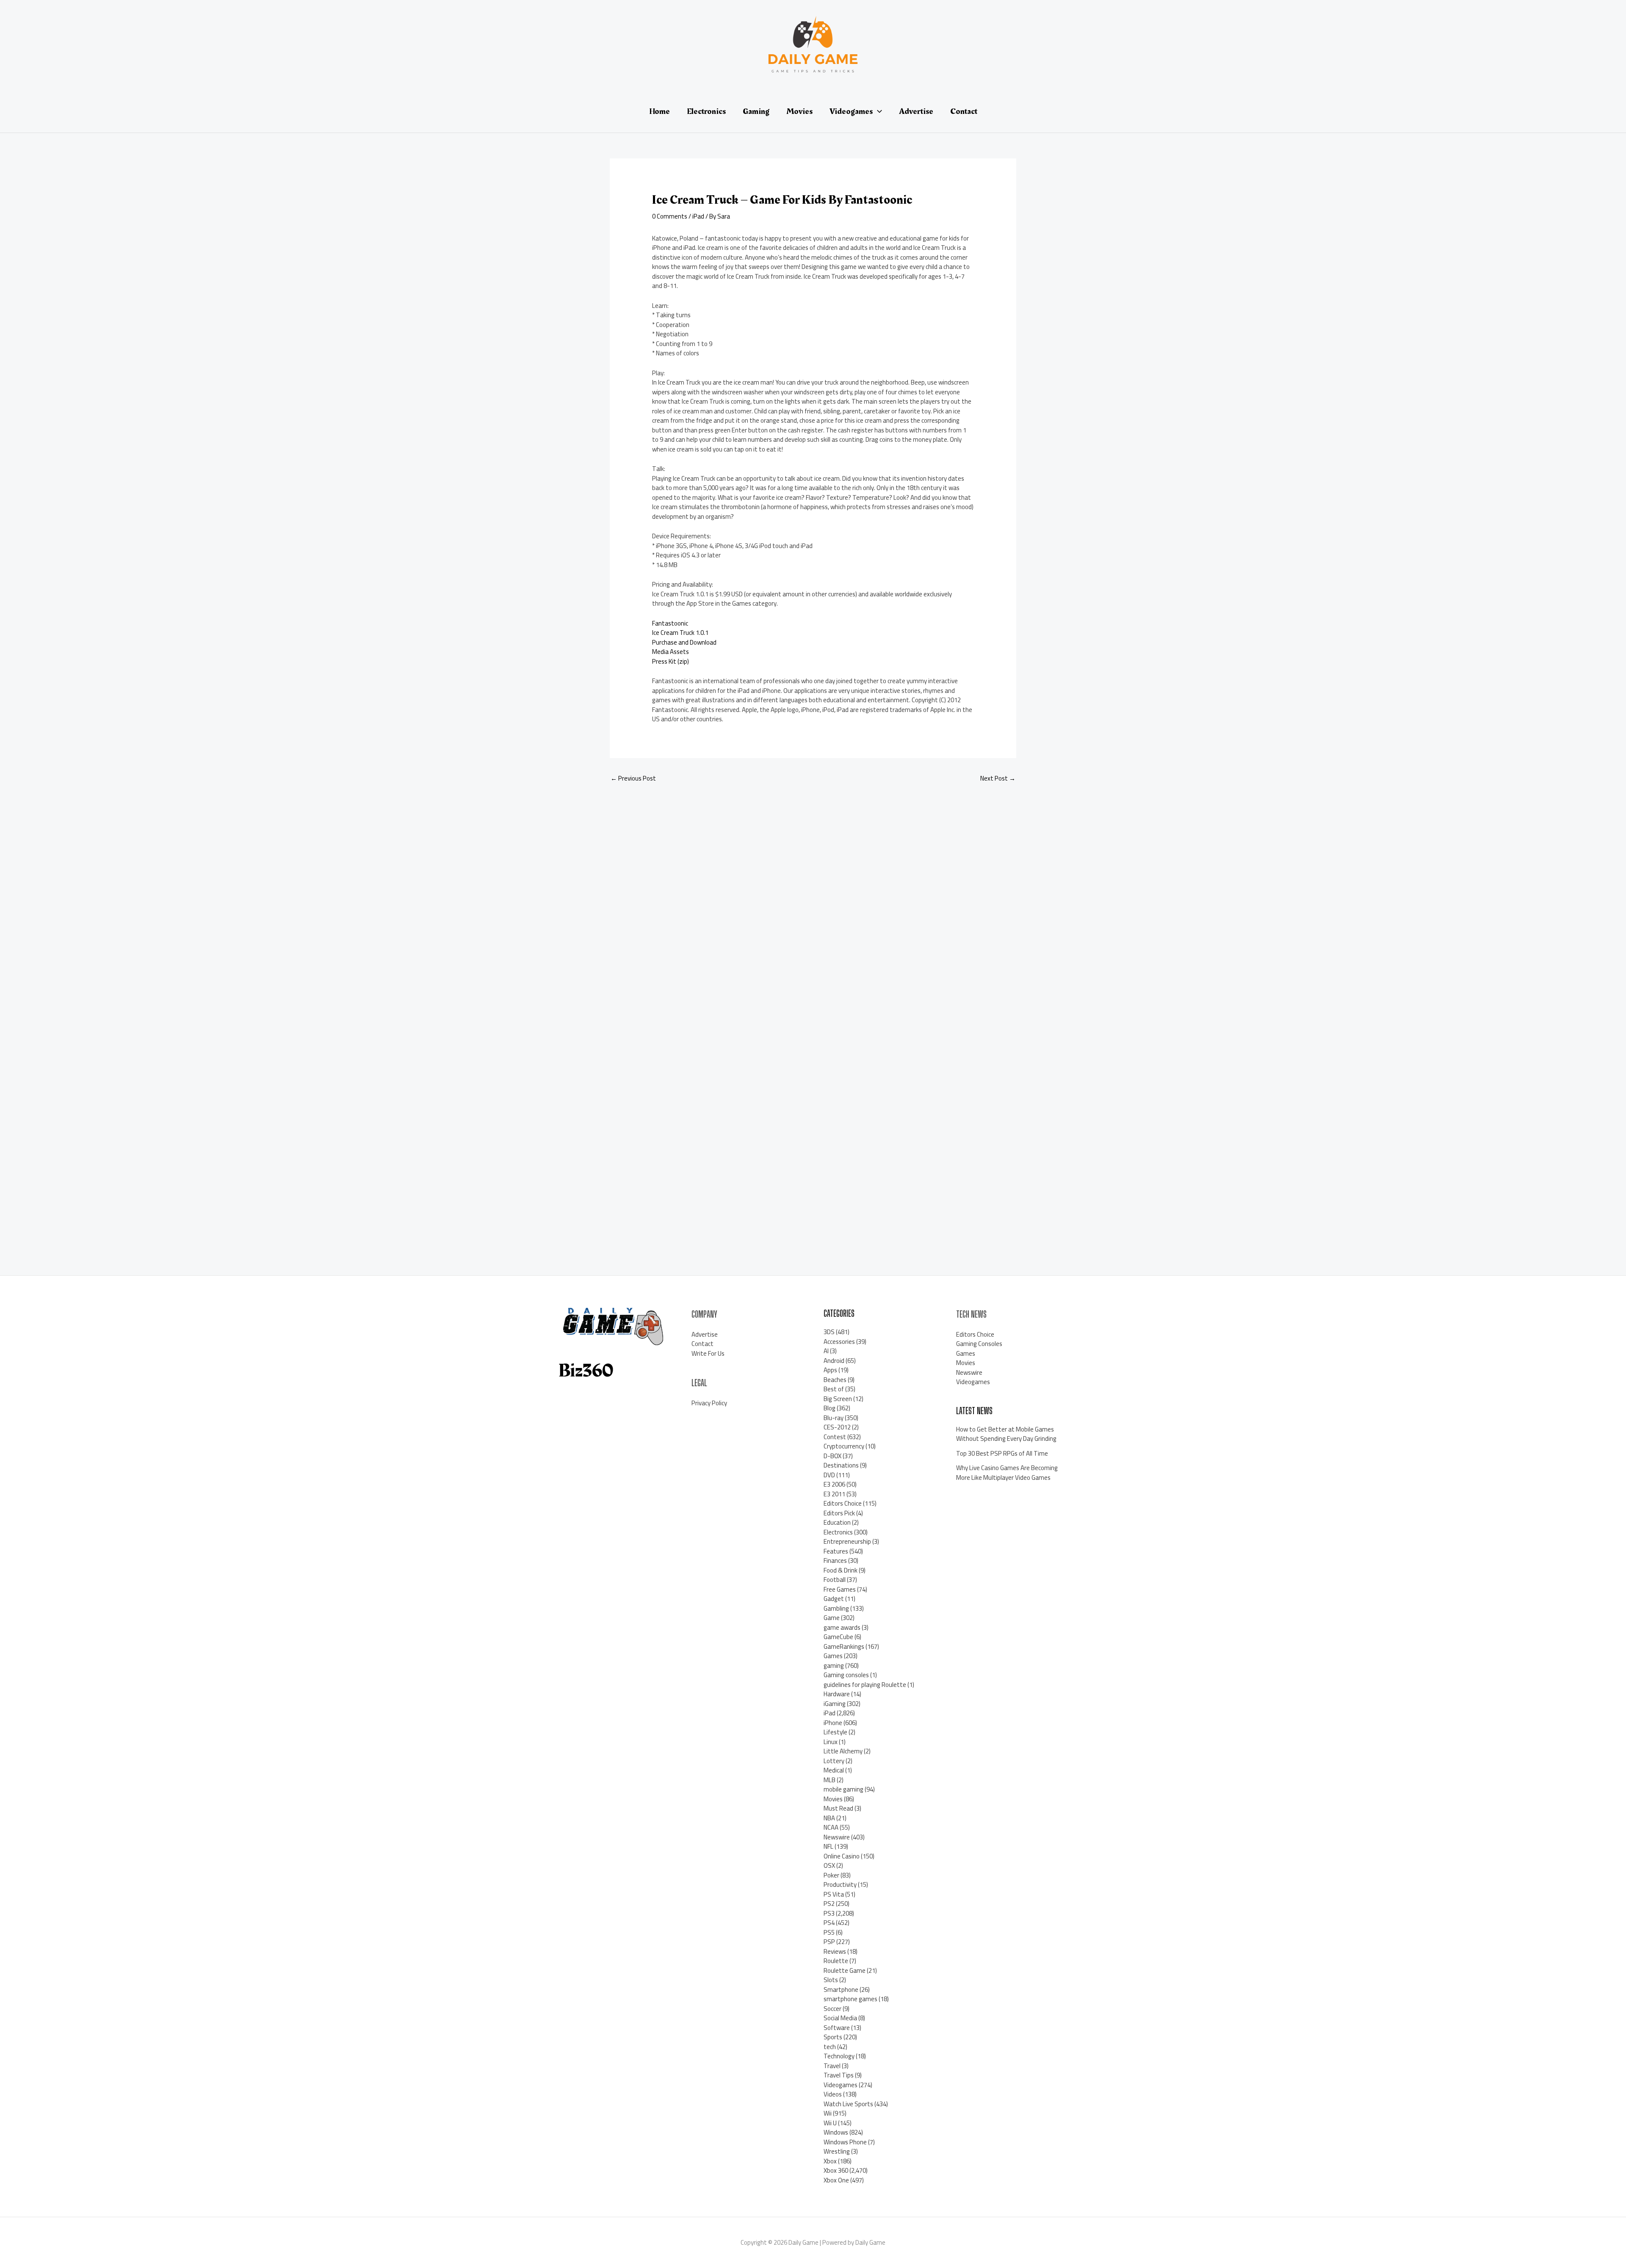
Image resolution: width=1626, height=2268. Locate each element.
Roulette (836, 1961)
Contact (702, 1344)
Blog (830, 1408)
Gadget (834, 1599)
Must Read (838, 1808)
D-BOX (832, 1456)
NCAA (831, 1827)
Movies (833, 1799)
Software (837, 2028)
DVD (829, 1475)
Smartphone (841, 1990)
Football (835, 1580)
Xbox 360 (836, 2170)
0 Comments (670, 216)
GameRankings (844, 1646)
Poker (831, 1875)
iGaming (835, 1704)
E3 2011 (834, 1494)
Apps (830, 1370)
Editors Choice (843, 1503)
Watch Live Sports (848, 2104)
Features (836, 1551)
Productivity (840, 1884)
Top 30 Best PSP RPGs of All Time (1002, 1453)
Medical (834, 1770)
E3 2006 (834, 1484)
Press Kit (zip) (671, 661)
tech (830, 2047)
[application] (877, 111)
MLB (830, 1780)
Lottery (834, 1761)
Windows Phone (845, 2142)
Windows (836, 2132)
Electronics (838, 1532)
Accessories (839, 1342)
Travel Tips (839, 2075)
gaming (834, 1666)
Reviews (835, 1951)
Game (832, 1618)
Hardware (837, 1694)
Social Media (840, 2018)
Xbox (830, 2161)
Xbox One (836, 2180)
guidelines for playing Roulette (865, 1685)
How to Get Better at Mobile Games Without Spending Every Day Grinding (1006, 1434)
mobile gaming (843, 1789)
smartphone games (850, 1999)
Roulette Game (845, 1970)
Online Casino (842, 1856)
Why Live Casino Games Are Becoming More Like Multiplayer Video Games (1007, 1473)
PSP (829, 1942)
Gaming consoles (846, 1675)
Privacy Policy (709, 1403)
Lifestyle (835, 1732)
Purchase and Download (684, 642)
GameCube (838, 1637)
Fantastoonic (670, 623)
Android (834, 1361)
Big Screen (838, 1399)
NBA (829, 1818)
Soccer (832, 2009)
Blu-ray (834, 1418)
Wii (828, 2113)
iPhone (833, 1723)
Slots (831, 1980)
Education (837, 1522)
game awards (842, 1627)
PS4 (829, 1923)
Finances (835, 1560)
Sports (833, 2037)
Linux (831, 1742)
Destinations (841, 1465)
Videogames (841, 2085)
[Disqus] (813, 903)
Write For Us (708, 1353)
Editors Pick (839, 1513)
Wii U (830, 2123)
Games (833, 1656)
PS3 (829, 1913)
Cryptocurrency (844, 1446)
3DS (829, 1332)
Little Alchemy (843, 1751)
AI (826, 1351)
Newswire (837, 1837)
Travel (832, 2066)
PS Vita (834, 1894)
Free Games (840, 1589)
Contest (835, 1437)
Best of (834, 1389)
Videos (833, 2094)
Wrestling (837, 2151)
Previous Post (633, 778)
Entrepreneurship (847, 1541)
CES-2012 (837, 1427)
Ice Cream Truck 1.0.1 (680, 633)
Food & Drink (841, 1570)
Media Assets (671, 652)
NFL (828, 1846)
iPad (698, 216)
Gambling (836, 1608)
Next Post (998, 778)
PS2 (829, 1904)
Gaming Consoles (979, 1344)
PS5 (829, 1932)
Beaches (835, 1380)
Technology (839, 2056)
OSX (829, 1865)
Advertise (705, 1334)
